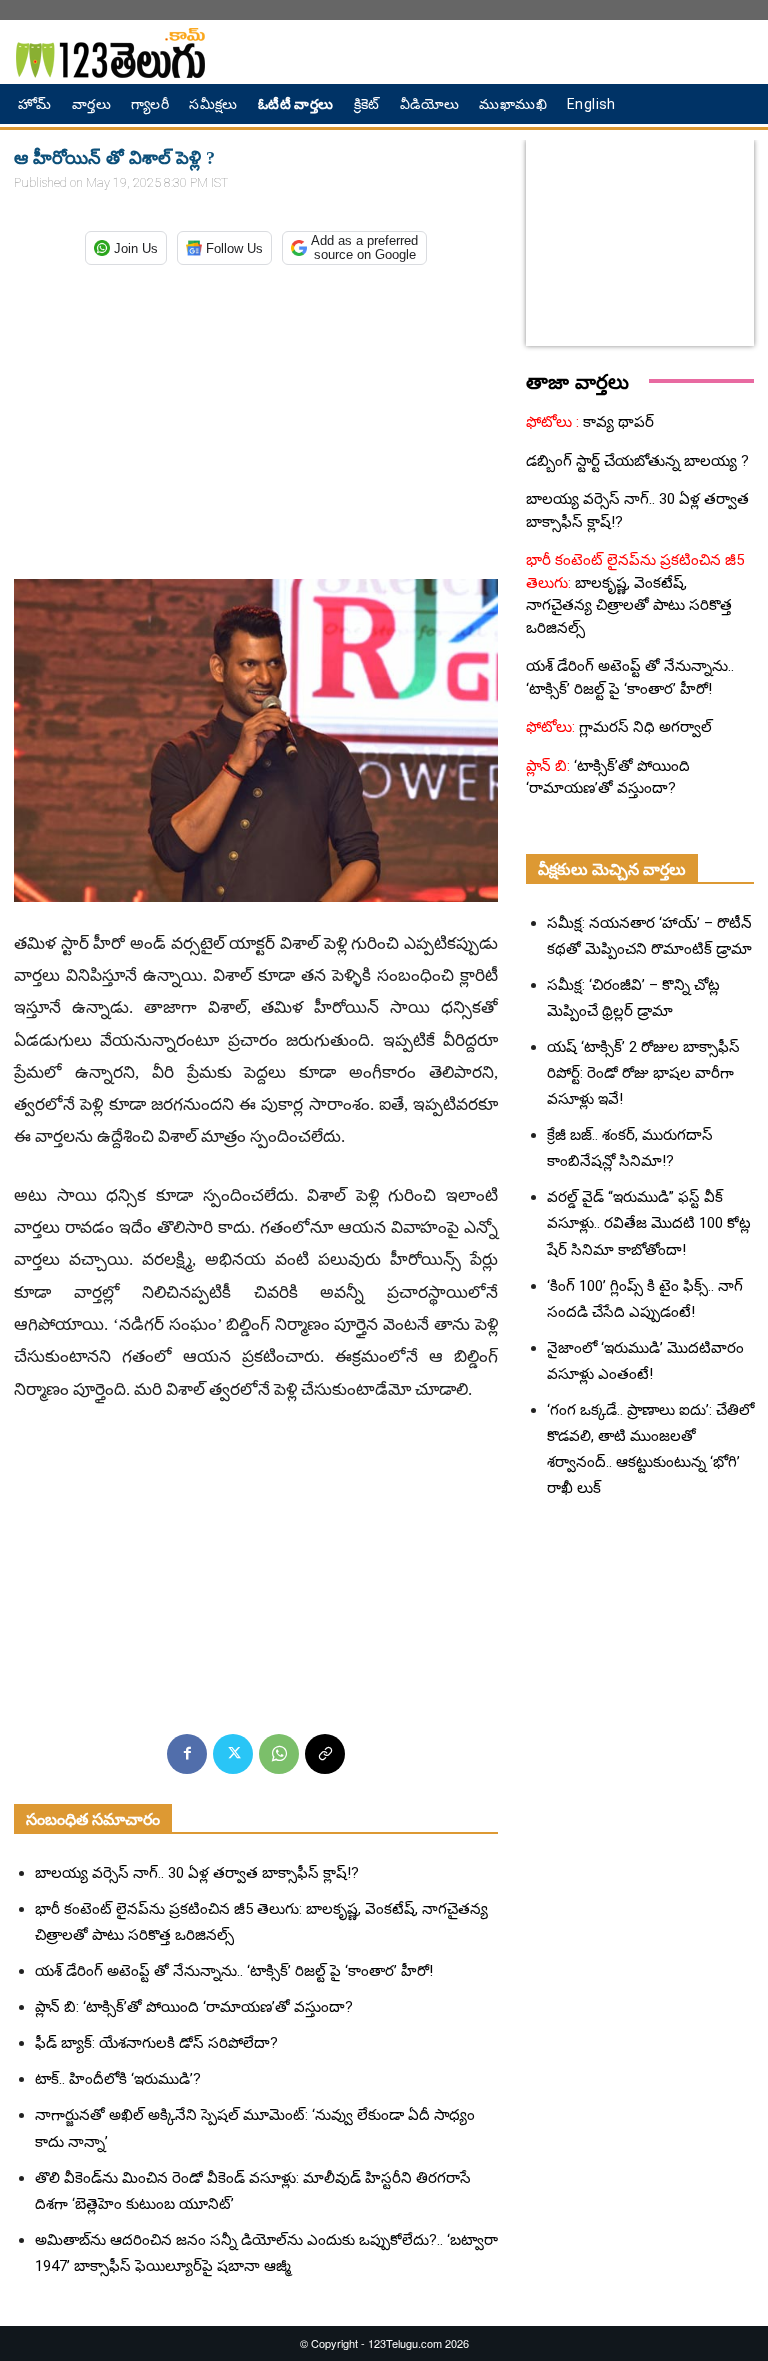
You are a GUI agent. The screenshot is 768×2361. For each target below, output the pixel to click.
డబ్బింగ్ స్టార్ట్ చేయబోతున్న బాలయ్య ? (637, 461)
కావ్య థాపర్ (616, 422)
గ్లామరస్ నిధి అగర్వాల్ (643, 727)
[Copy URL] (325, 1754)
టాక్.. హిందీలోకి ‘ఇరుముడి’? (118, 2079)
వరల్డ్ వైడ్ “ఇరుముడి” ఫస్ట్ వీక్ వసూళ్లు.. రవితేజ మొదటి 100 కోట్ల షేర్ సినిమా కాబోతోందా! (649, 1223)
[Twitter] (233, 1754)
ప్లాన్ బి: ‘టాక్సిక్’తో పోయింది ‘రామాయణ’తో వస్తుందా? (194, 2007)
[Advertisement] (256, 418)
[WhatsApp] (279, 1754)
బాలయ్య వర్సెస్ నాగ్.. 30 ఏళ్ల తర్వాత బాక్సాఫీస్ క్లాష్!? (197, 1873)
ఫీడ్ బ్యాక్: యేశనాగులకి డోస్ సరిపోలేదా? (156, 2043)
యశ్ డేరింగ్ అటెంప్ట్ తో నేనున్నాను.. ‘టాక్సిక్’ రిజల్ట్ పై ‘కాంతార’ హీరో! (234, 1971)
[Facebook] (187, 1754)
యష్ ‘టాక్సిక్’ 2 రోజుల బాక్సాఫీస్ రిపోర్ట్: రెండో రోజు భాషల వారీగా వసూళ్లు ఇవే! (643, 1073)
